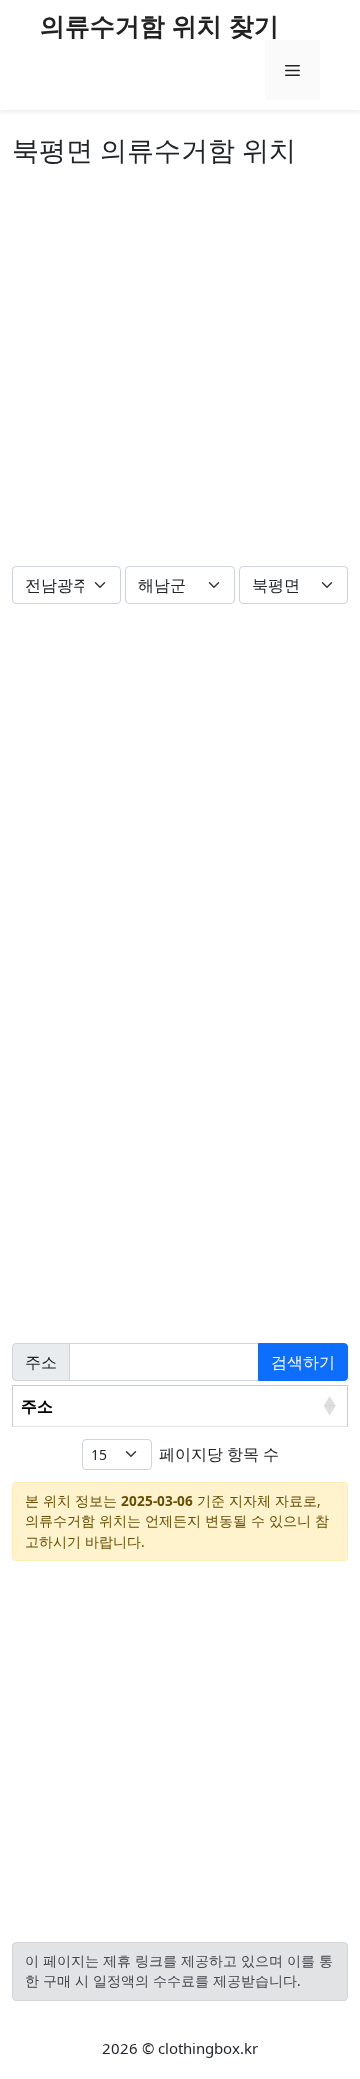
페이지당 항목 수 (219, 1454)
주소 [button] (37, 1406)
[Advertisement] (180, 371)
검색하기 (303, 1362)
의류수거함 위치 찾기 (159, 25)
